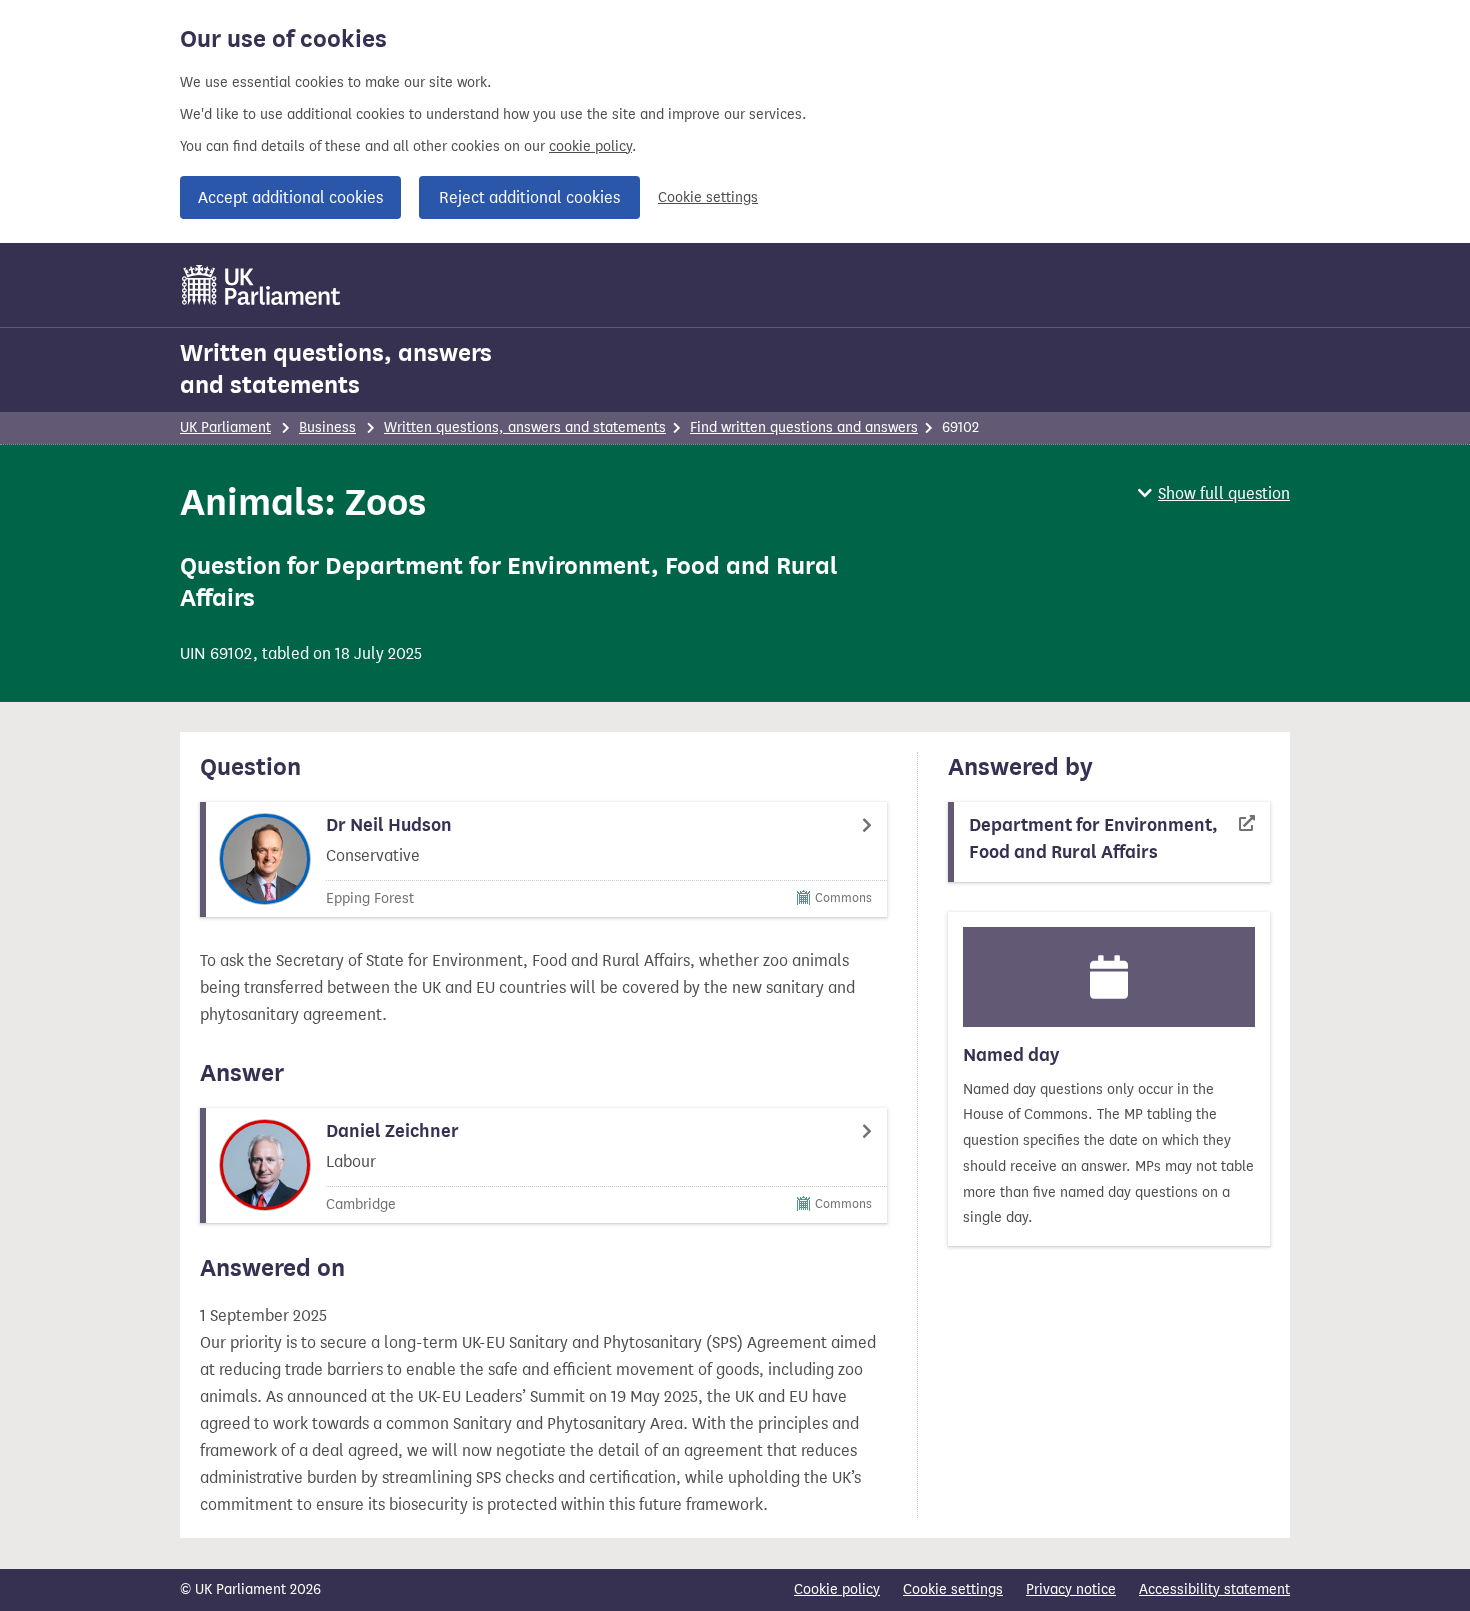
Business (327, 427)
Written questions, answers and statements (336, 369)
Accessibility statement (1214, 1589)
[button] (1214, 493)
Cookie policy (837, 1589)
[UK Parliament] (261, 285)
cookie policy (590, 146)
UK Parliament (225, 427)
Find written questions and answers (804, 427)
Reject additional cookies (529, 197)
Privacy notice (1071, 1589)
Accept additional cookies (290, 197)
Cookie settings (708, 197)
